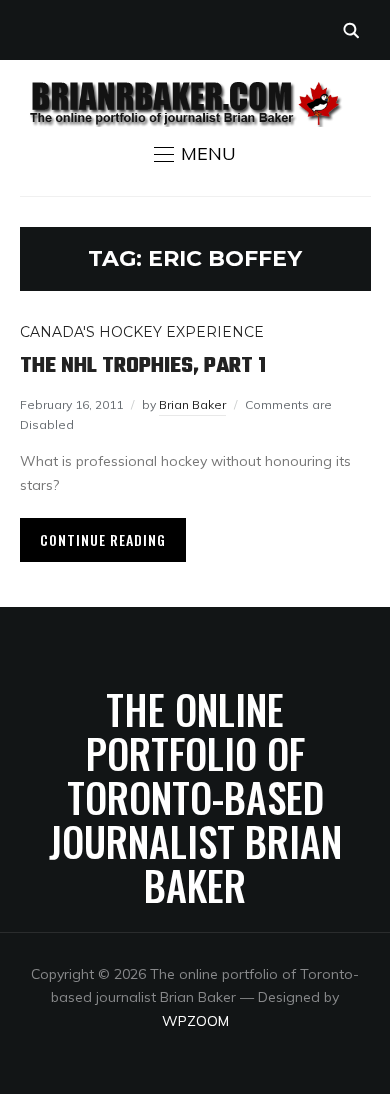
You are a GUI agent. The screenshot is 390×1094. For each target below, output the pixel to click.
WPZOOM (195, 1021)
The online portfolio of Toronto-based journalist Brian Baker (195, 797)
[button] (195, 154)
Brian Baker (192, 404)
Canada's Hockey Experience (142, 332)
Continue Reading (103, 539)
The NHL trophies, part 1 (143, 366)
